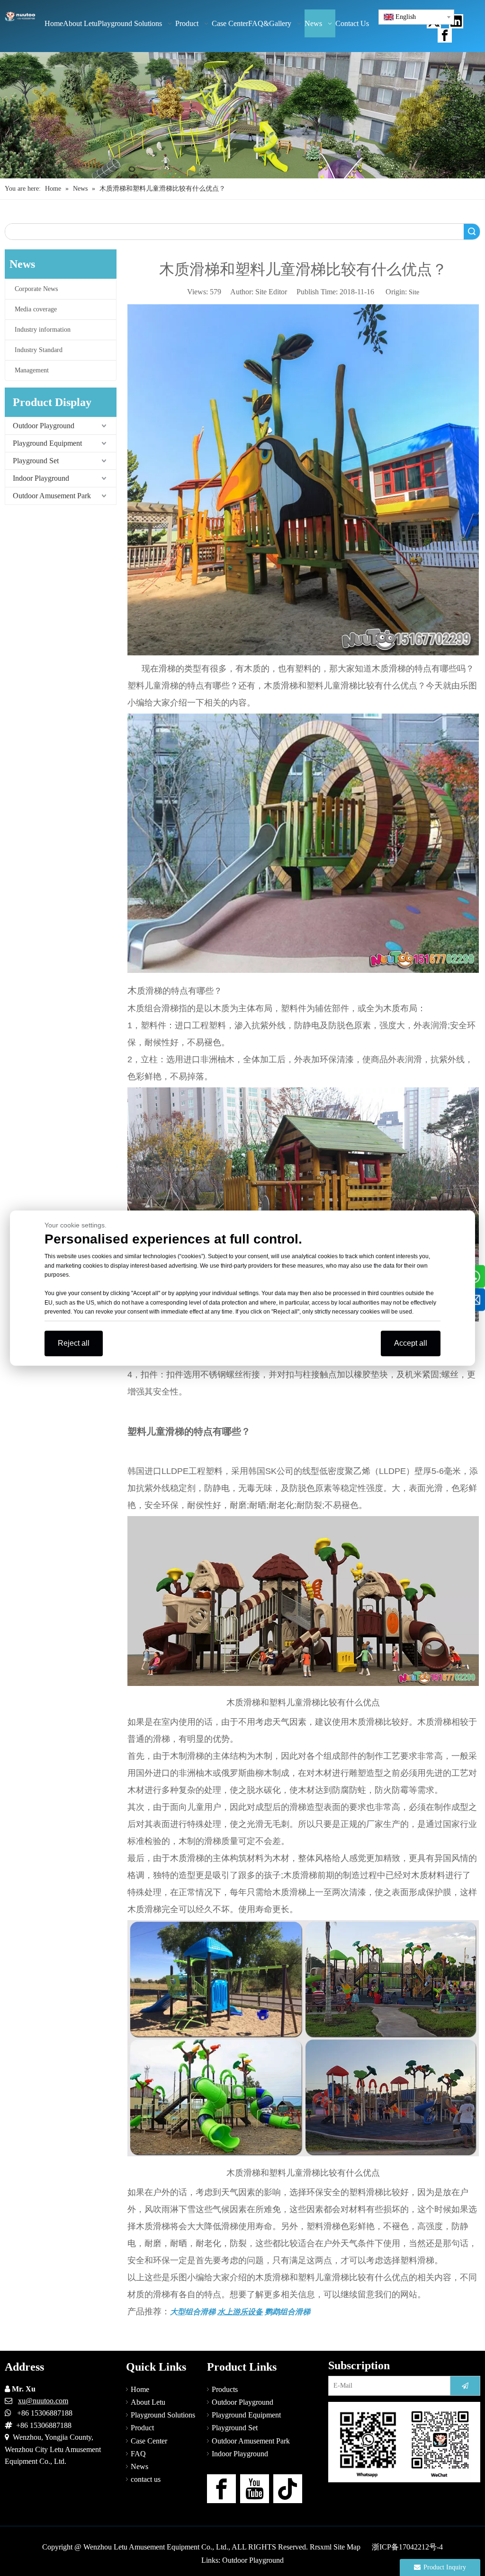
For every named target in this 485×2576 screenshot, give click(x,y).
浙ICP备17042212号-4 (407, 2547)
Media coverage (36, 309)
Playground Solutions (163, 2415)
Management (32, 370)
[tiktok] (288, 2489)
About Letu (148, 2402)
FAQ (138, 2454)
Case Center (149, 2441)
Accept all (411, 1343)
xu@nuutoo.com (43, 2401)
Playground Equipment (47, 443)
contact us (146, 2479)
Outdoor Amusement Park (52, 496)
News (139, 2466)
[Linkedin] (456, 21)
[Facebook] (445, 35)
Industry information (43, 330)
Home (140, 2389)
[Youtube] (255, 2489)
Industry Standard (39, 350)
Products (225, 2389)
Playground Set (36, 461)
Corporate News (36, 289)
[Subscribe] (465, 2386)
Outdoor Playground (44, 426)
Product (142, 2428)
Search (472, 232)
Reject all (74, 1343)
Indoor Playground (41, 478)
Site (414, 292)
